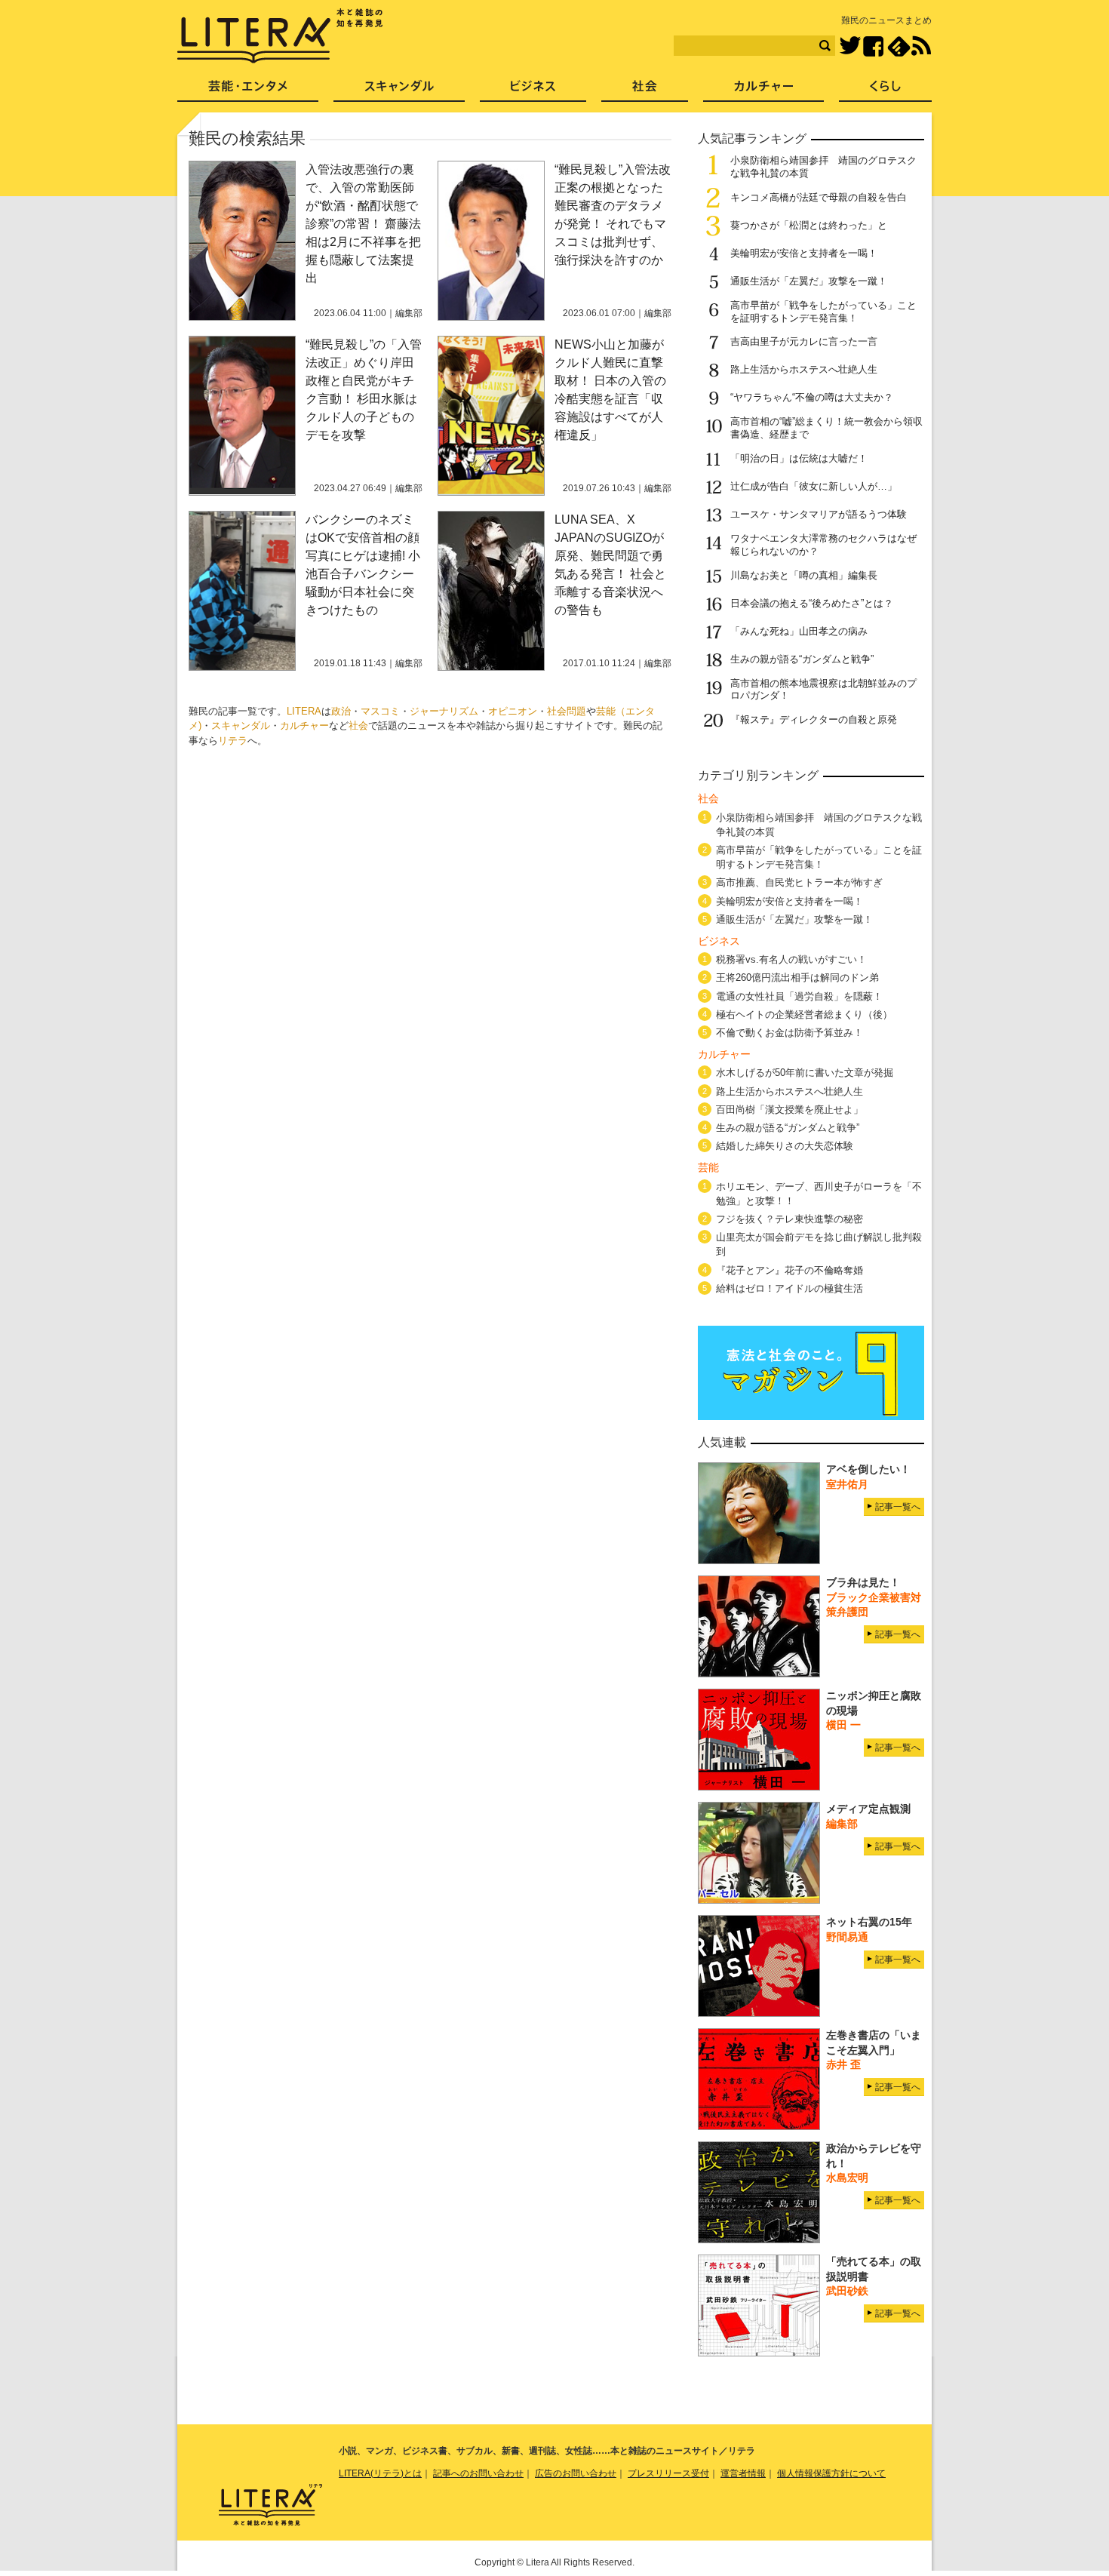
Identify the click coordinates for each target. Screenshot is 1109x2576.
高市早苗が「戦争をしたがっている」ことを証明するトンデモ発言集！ (823, 312)
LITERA (304, 711)
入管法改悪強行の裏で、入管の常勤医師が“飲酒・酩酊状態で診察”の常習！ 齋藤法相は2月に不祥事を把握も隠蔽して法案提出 (363, 224)
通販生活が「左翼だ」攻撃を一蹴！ (809, 281)
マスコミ (380, 711)
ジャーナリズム (444, 711)
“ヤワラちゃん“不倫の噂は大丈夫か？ (812, 397)
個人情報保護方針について (831, 2473)
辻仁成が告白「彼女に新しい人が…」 (814, 486)
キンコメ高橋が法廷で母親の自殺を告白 (819, 197)
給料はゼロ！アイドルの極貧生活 (790, 1288)
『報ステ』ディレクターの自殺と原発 (814, 719)
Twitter (850, 46)
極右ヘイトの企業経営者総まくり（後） (804, 1014)
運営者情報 (743, 2473)
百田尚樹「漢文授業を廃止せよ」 (790, 1110)
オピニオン (513, 711)
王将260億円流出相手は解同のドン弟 (797, 978)
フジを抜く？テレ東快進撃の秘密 (790, 1219)
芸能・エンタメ (248, 91)
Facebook (873, 46)
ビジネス (533, 91)
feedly (899, 46)
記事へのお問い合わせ (478, 2473)
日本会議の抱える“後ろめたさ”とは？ (812, 603)
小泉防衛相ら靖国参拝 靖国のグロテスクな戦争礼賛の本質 (819, 825)
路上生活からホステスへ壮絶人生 (804, 369)
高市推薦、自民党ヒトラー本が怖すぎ (799, 882)
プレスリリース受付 (668, 2473)
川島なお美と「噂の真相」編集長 (804, 575)
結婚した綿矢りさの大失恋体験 (785, 1146)
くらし (885, 91)
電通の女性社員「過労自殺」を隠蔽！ (799, 996)
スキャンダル (241, 725)
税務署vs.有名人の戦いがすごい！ (791, 959)
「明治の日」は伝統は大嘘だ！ (799, 458)
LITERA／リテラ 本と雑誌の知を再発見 (280, 36)
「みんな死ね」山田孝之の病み (799, 631)
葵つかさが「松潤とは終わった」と (809, 225)
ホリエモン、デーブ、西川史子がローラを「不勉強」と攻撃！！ (819, 1194)
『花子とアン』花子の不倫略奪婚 (790, 1270)
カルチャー (304, 725)
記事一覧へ (898, 1507)
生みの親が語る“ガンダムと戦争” (802, 659)
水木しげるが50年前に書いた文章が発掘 (805, 1073)
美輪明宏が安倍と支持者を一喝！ (804, 253)
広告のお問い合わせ (576, 2473)
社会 (358, 725)
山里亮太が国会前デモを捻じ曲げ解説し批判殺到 (819, 1244)
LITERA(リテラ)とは (380, 2473)
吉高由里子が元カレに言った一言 (804, 341)
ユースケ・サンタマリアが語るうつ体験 (819, 514)
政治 (341, 711)
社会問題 (567, 711)
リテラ (233, 741)
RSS (921, 46)
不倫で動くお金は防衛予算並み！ (790, 1033)
